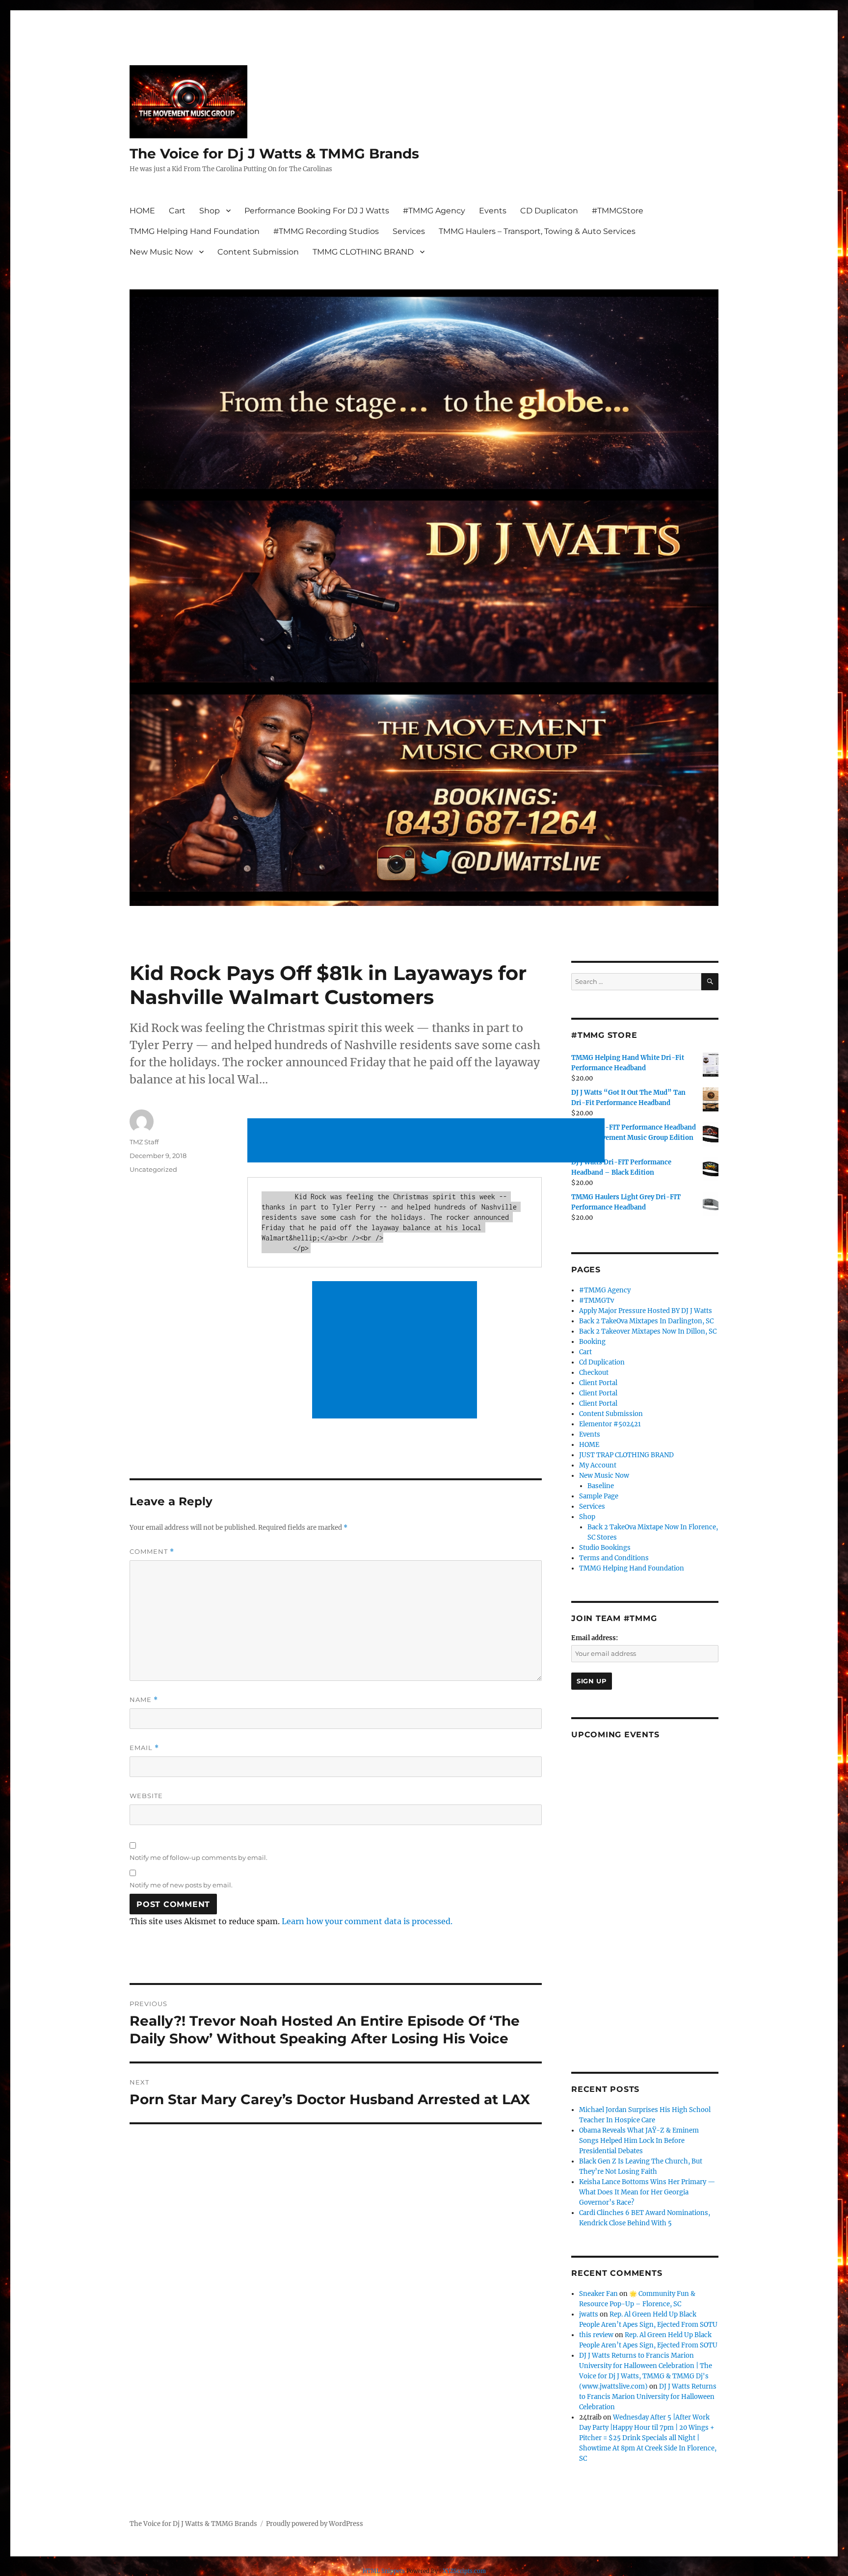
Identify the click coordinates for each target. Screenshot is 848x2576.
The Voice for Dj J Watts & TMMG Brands (274, 154)
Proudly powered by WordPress (315, 2524)
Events (493, 211)
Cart (177, 211)
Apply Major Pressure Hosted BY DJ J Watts (646, 1311)
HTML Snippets (384, 2571)
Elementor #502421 (610, 1424)
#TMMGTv (596, 1301)
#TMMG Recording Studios (326, 231)
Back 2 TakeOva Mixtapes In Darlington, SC (646, 1321)
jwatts (589, 2314)
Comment (152, 1552)
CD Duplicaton (549, 211)
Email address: (595, 1638)
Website (146, 1796)
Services (409, 231)
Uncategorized (153, 1169)
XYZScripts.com (464, 2571)
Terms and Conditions (614, 1558)
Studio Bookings (605, 1548)
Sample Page (599, 1496)
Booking (592, 1342)
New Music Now (161, 252)
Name (144, 1700)
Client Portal (598, 1383)
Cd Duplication (602, 1362)
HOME (142, 211)
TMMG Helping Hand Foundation (195, 231)
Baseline (601, 1486)
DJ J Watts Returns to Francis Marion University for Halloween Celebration (648, 2397)
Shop (210, 211)
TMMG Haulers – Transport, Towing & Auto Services (537, 231)
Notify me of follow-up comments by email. (199, 1857)
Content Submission (258, 252)
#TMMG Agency (434, 211)
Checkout (594, 1373)
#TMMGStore (618, 211)
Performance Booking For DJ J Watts (317, 211)
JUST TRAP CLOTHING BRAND (626, 1455)
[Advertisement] (428, 1141)
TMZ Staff (144, 1142)
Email (144, 1748)
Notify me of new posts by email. (181, 1885)
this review (596, 2335)
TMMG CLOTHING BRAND (363, 252)
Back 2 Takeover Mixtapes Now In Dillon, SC (648, 1331)
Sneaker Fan (598, 2294)
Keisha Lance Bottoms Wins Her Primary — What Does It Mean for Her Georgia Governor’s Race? (647, 2192)
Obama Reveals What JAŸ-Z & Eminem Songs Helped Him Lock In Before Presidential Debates (639, 2141)
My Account (598, 1465)
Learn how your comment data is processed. (367, 1921)
